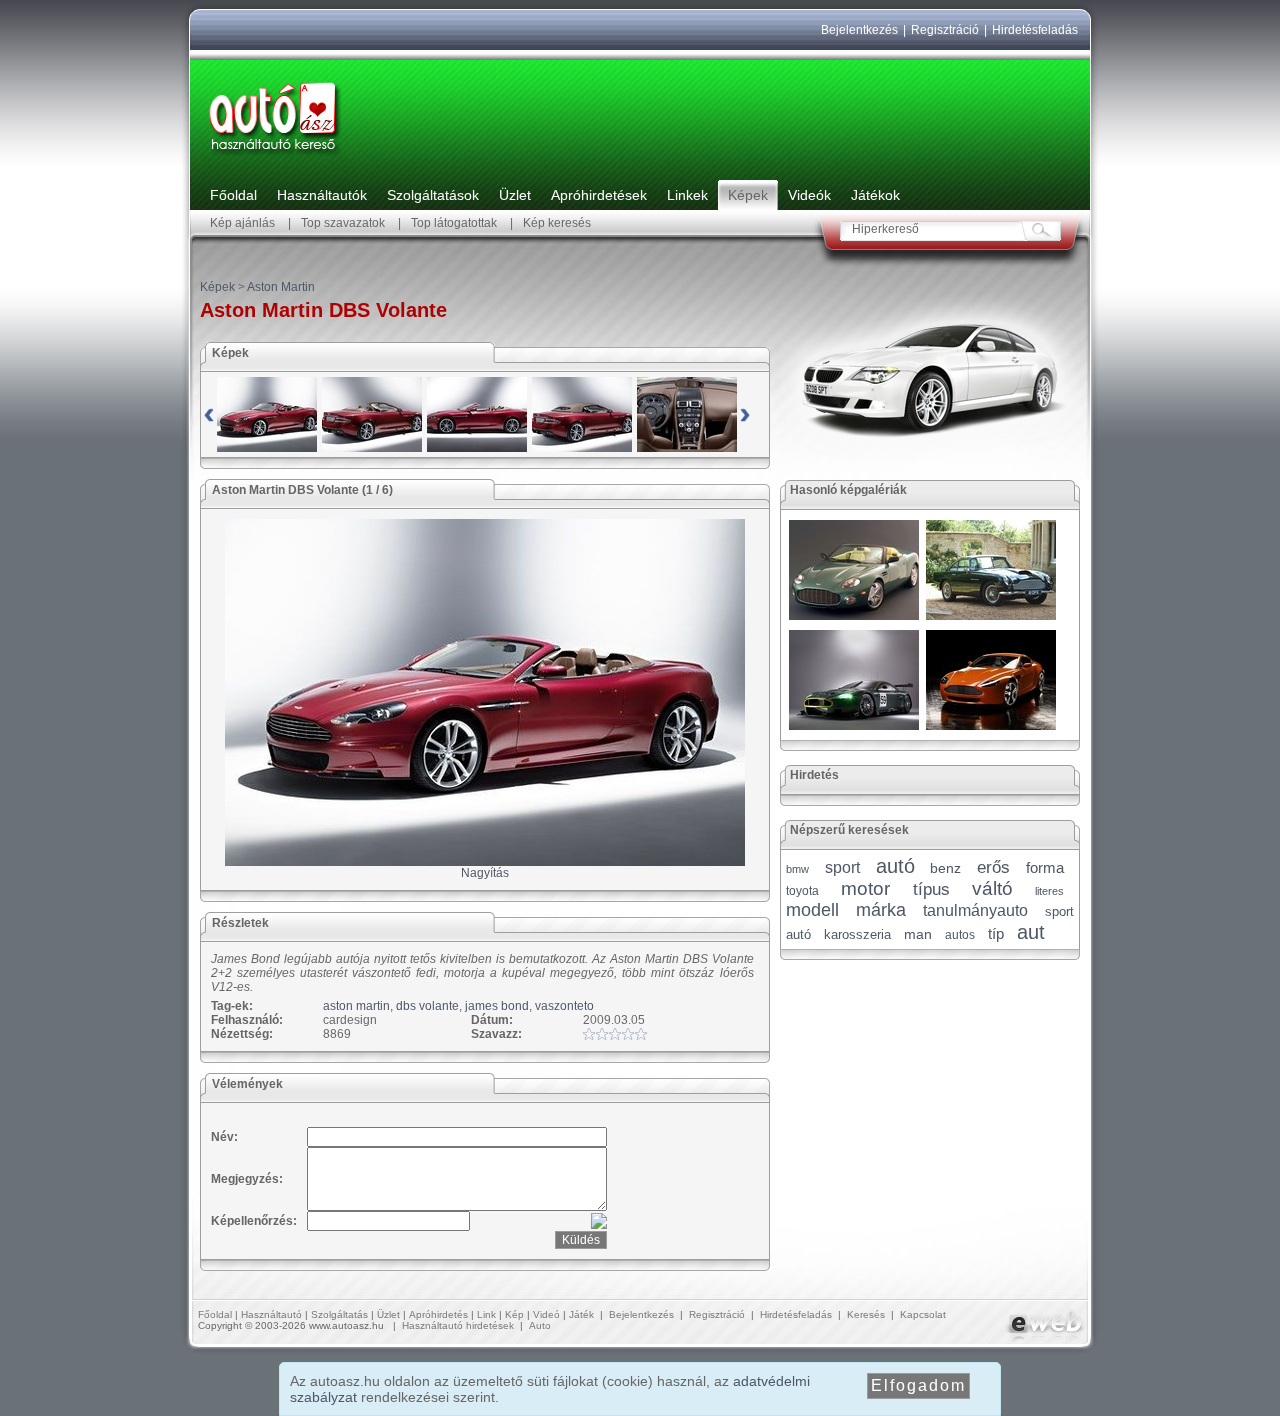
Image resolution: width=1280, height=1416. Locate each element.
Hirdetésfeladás (1035, 30)
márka (881, 910)
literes (1049, 891)
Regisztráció (945, 30)
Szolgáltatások (433, 195)
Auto (540, 1325)
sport (842, 867)
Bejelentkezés (859, 30)
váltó (992, 888)
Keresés (866, 1314)
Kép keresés (557, 223)
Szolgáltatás (339, 1314)
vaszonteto (564, 1006)
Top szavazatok (343, 223)
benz (945, 868)
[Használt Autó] (275, 156)
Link (486, 1314)
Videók (809, 195)
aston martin (356, 1006)
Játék (581, 1314)
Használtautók (322, 195)
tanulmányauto (975, 910)
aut (1031, 932)
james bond (497, 1006)
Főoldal (233, 195)
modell (812, 910)
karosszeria (857, 934)
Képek (748, 195)
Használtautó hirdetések (458, 1325)
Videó (546, 1314)
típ (996, 933)
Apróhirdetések (599, 195)
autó (895, 866)
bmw (797, 869)
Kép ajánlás (242, 223)
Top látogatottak (454, 223)
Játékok (875, 195)
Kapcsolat (923, 1314)
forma (1045, 867)
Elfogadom (918, 1385)
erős (993, 867)
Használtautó (271, 1314)
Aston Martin (281, 287)
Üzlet (515, 195)
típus (931, 889)
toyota (802, 891)
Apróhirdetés (438, 1314)
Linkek (687, 195)
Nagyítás (485, 873)
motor (865, 888)
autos (960, 935)
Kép (514, 1314)
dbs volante (427, 1006)
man (918, 934)
